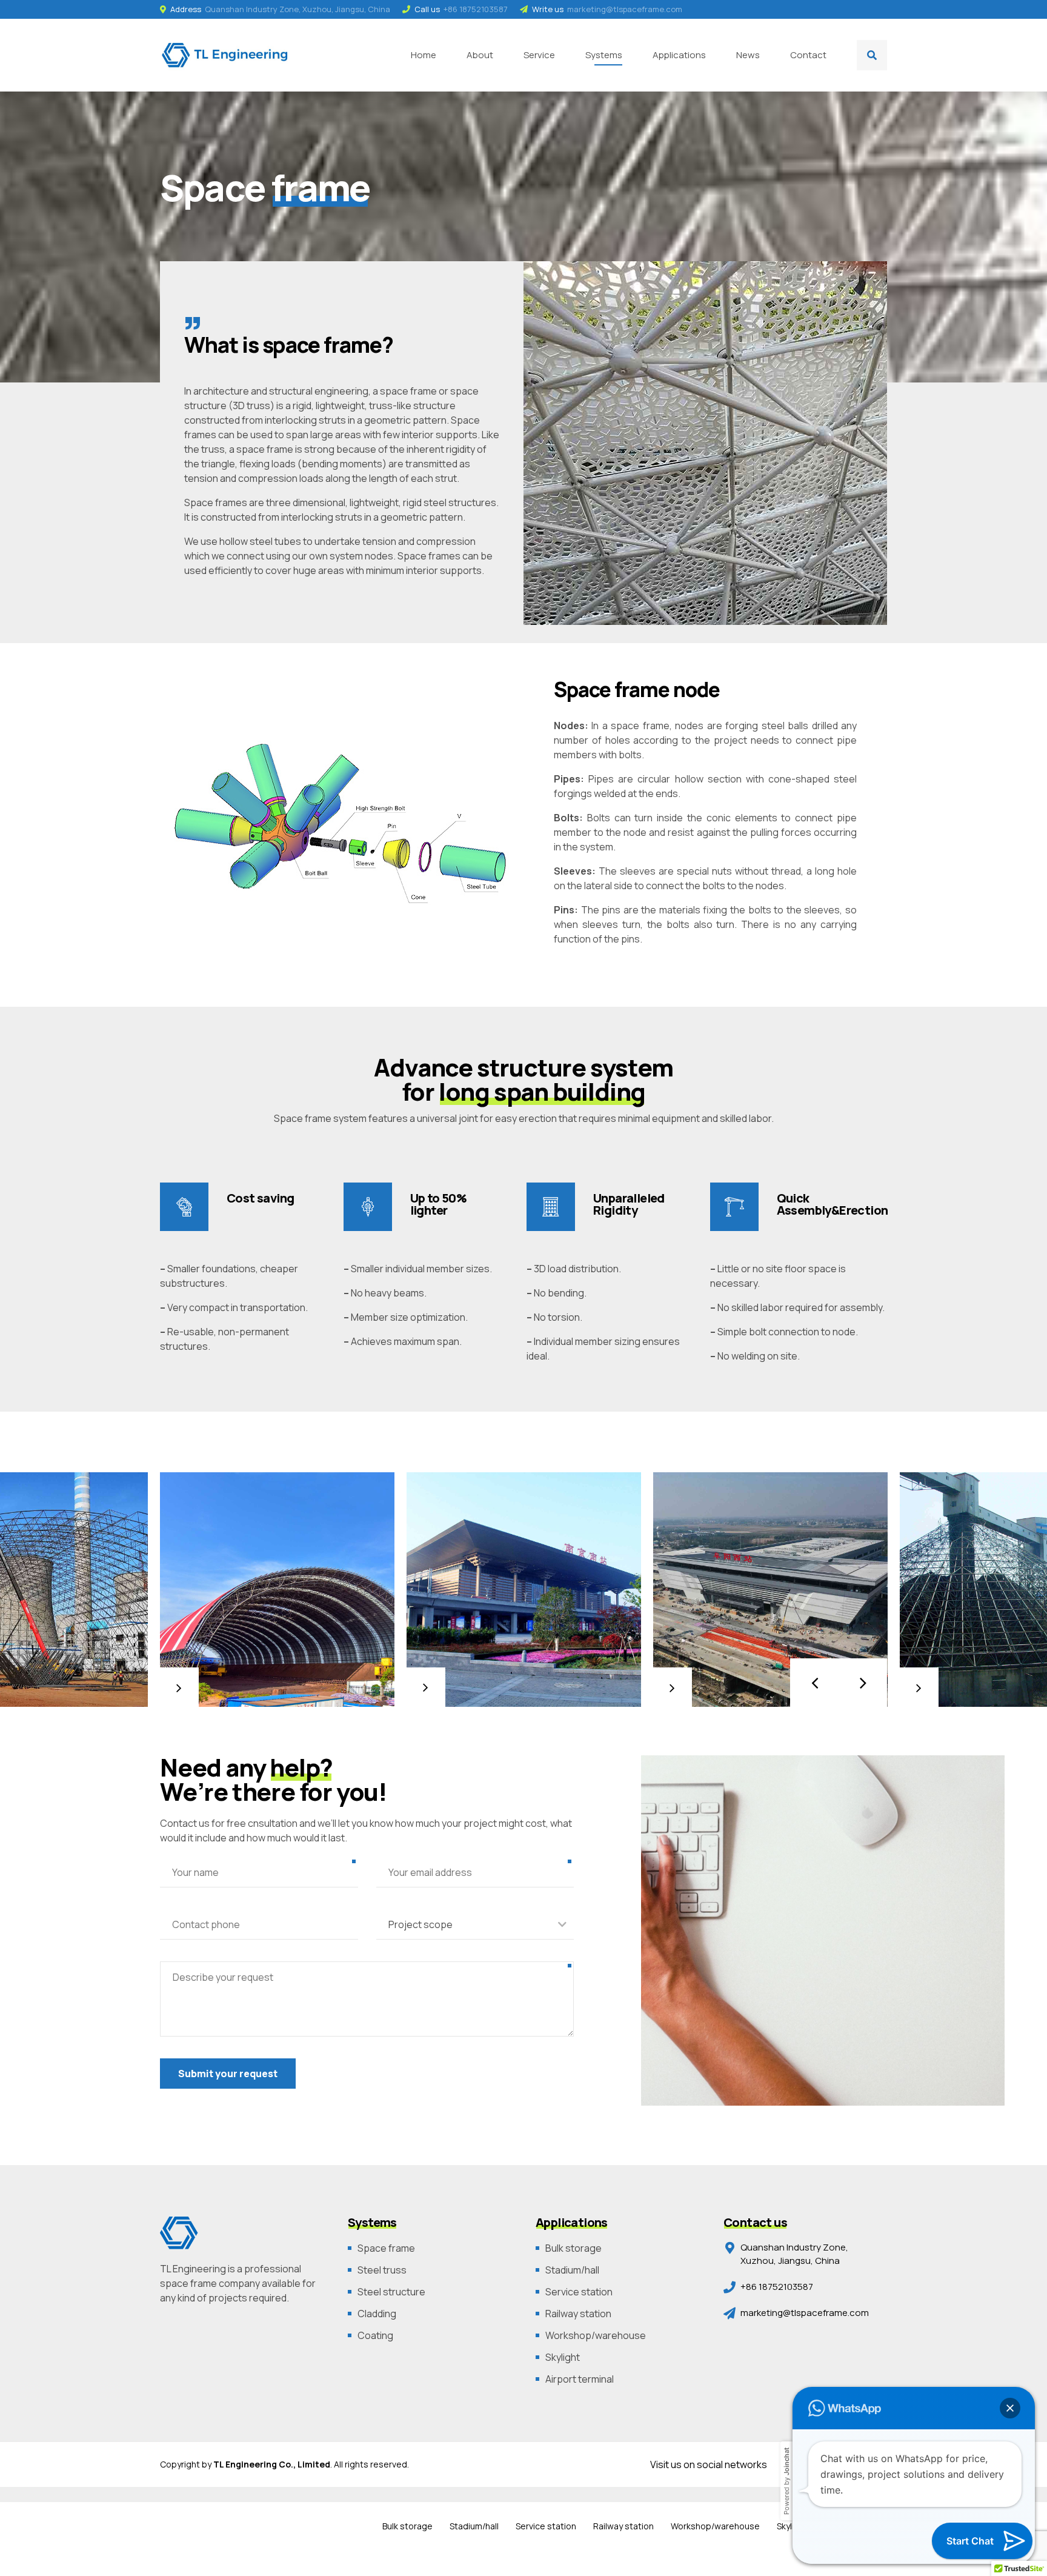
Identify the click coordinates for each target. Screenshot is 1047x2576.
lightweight (374, 502)
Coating (375, 2335)
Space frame (386, 2248)
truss (213, 449)
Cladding (377, 2314)
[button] (814, 1683)
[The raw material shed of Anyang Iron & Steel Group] (277, 1590)
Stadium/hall (572, 2270)
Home (424, 55)
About (480, 55)
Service (539, 55)
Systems (604, 55)
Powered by (786, 2481)
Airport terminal (580, 2379)
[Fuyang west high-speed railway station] (770, 1590)
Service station (579, 2292)
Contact (808, 55)
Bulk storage (573, 2248)
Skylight (563, 2357)
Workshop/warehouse (596, 2335)
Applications (679, 55)
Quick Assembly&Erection (833, 1204)
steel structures (460, 502)
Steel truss (382, 2270)
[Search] (872, 55)
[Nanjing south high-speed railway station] (524, 1590)
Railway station (578, 2314)
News (748, 55)
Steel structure (391, 2292)
